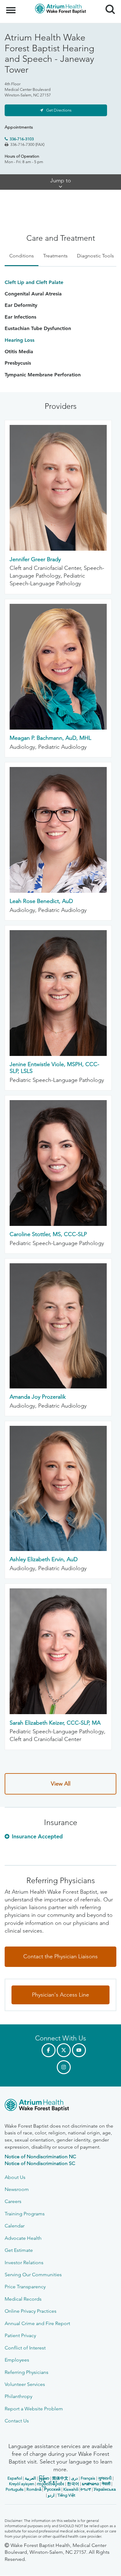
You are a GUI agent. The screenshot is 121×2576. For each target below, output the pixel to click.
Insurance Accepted (37, 1836)
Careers (13, 2201)
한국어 (73, 2484)
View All (61, 1784)
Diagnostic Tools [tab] (95, 256)
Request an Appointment (42, 2565)
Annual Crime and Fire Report (37, 2323)
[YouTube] (79, 2050)
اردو (51, 2495)
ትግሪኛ (86, 2489)
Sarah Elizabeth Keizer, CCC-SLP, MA (55, 1723)
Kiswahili (71, 2489)
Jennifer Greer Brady (35, 559)
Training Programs (25, 2214)
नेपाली (106, 2484)
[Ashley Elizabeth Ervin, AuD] (58, 1549)
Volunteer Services (25, 2384)
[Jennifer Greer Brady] (58, 549)
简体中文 (60, 2478)
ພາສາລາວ (90, 2484)
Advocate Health (23, 2238)
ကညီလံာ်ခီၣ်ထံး (51, 2484)
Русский (52, 2489)
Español (15, 2478)
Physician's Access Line (60, 1995)
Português (15, 2489)
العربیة (30, 2478)
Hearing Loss (20, 340)
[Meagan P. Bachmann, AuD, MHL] (58, 728)
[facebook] (49, 2050)
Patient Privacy (20, 2335)
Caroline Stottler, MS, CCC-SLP (48, 1234)
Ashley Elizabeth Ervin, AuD (44, 1559)
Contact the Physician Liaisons (60, 1956)
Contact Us (17, 2421)
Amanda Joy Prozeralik (38, 1397)
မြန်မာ (44, 2478)
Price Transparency (25, 2287)
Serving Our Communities (33, 2275)
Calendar (15, 2226)
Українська (105, 2489)
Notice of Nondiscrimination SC (40, 2163)
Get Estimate (19, 2250)
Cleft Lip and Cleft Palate (34, 282)
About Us (15, 2177)
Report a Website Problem (34, 2409)
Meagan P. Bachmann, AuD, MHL (50, 738)
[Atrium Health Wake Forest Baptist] (60, 2106)
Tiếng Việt (66, 2495)
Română (34, 2489)
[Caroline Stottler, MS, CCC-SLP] (58, 1224)
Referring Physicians (27, 2372)
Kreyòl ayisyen (22, 2484)
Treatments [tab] (55, 256)
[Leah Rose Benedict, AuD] (58, 891)
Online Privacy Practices (31, 2311)
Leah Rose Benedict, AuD (41, 901)
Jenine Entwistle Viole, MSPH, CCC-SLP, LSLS (54, 1068)
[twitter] (64, 2050)
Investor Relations (24, 2262)
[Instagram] (64, 2067)
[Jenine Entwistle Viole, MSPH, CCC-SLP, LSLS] (58, 1054)
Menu (12, 7)
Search (108, 4)
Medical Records (23, 2299)
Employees (17, 2360)
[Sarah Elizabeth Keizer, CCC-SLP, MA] (58, 1712)
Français (88, 2478)
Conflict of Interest (25, 2348)
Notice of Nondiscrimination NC (40, 2157)
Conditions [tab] (22, 256)
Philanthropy (18, 2396)
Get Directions (59, 110)
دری (74, 2478)
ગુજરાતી (105, 2478)
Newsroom (17, 2189)
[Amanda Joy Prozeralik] (58, 1387)
